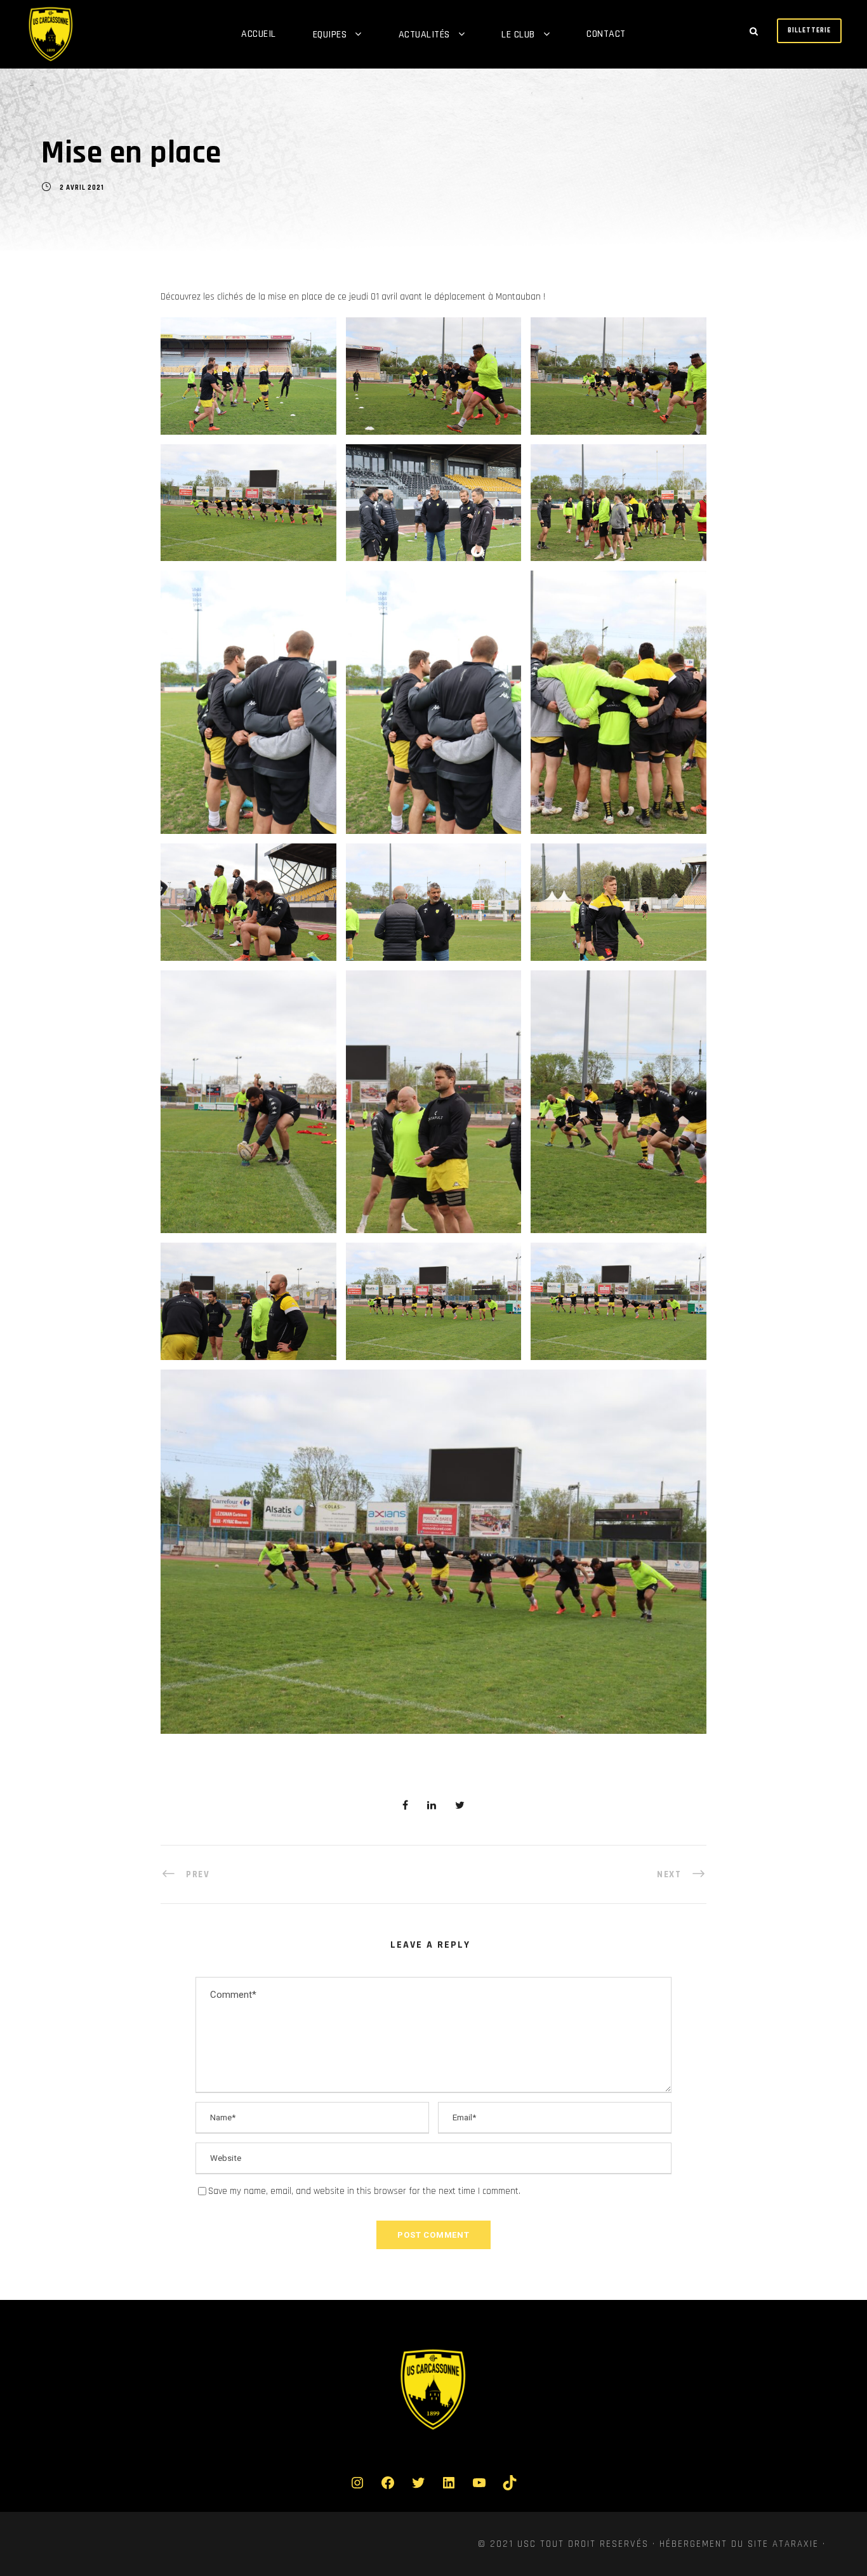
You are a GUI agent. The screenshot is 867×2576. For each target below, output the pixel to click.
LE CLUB (518, 35)
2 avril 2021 (82, 188)
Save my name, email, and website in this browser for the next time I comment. (364, 2191)
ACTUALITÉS (424, 35)
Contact (606, 34)
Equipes (330, 35)
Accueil (259, 34)
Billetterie (809, 30)
